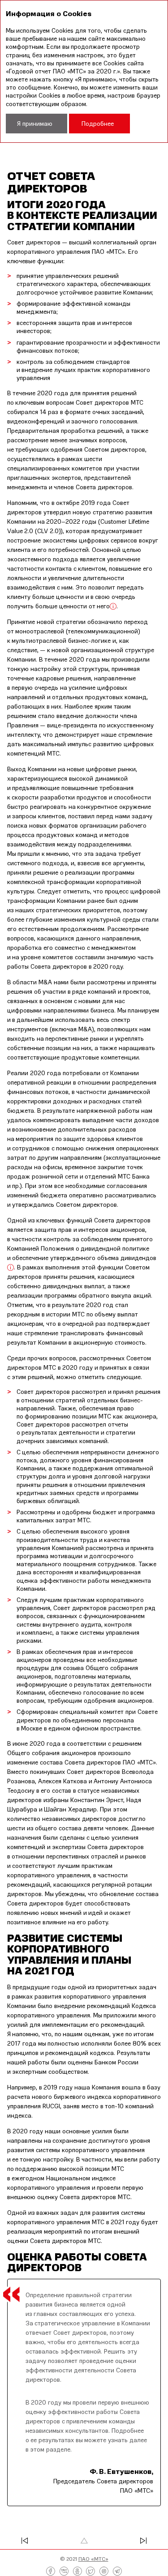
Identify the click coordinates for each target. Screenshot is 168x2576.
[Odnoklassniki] (78, 2572)
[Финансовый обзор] (37, 2541)
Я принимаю (35, 123)
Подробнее (98, 123)
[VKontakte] (64, 2572)
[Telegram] (117, 2572)
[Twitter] (90, 2572)
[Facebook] (51, 2572)
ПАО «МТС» (93, 2559)
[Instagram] (104, 2572)
